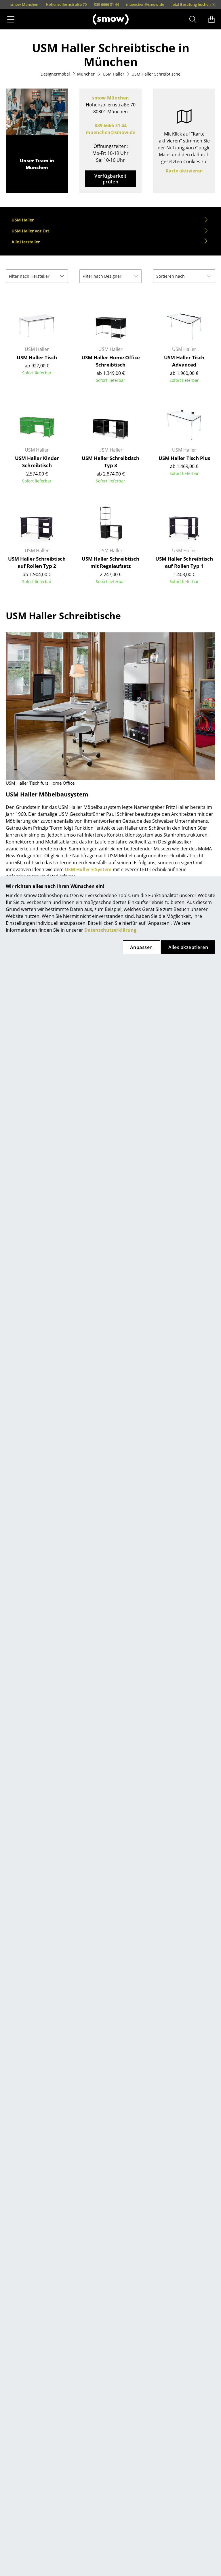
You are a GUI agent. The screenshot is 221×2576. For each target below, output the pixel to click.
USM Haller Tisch (37, 357)
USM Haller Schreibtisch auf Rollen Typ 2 (37, 562)
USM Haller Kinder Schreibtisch (37, 462)
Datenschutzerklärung (110, 930)
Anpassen (141, 947)
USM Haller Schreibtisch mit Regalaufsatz (110, 562)
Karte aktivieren (184, 171)
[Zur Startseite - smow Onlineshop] (111, 19)
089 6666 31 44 (111, 125)
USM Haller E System (88, 869)
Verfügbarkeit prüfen (110, 179)
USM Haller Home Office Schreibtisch (111, 361)
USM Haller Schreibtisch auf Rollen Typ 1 (184, 562)
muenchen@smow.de (110, 132)
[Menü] (11, 19)
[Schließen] (214, 5)
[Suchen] (193, 19)
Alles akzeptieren (188, 947)
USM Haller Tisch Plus (184, 458)
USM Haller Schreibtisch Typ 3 (110, 462)
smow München (110, 98)
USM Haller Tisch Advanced (184, 361)
